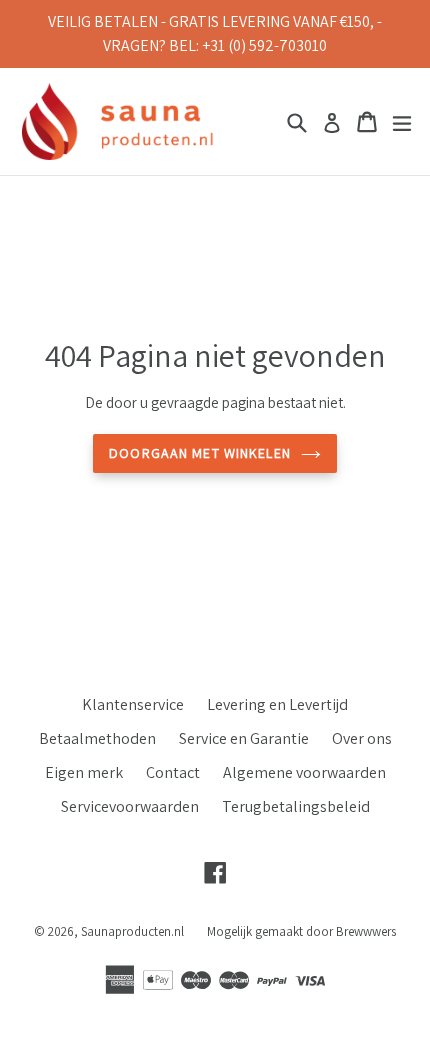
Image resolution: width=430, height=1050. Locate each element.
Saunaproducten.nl (132, 931)
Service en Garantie (244, 738)
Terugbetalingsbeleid (296, 806)
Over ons (362, 738)
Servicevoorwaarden (130, 806)
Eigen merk (84, 772)
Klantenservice (133, 704)
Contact (173, 772)
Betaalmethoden (97, 738)
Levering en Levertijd (277, 704)
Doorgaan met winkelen (200, 453)
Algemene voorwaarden (304, 772)
